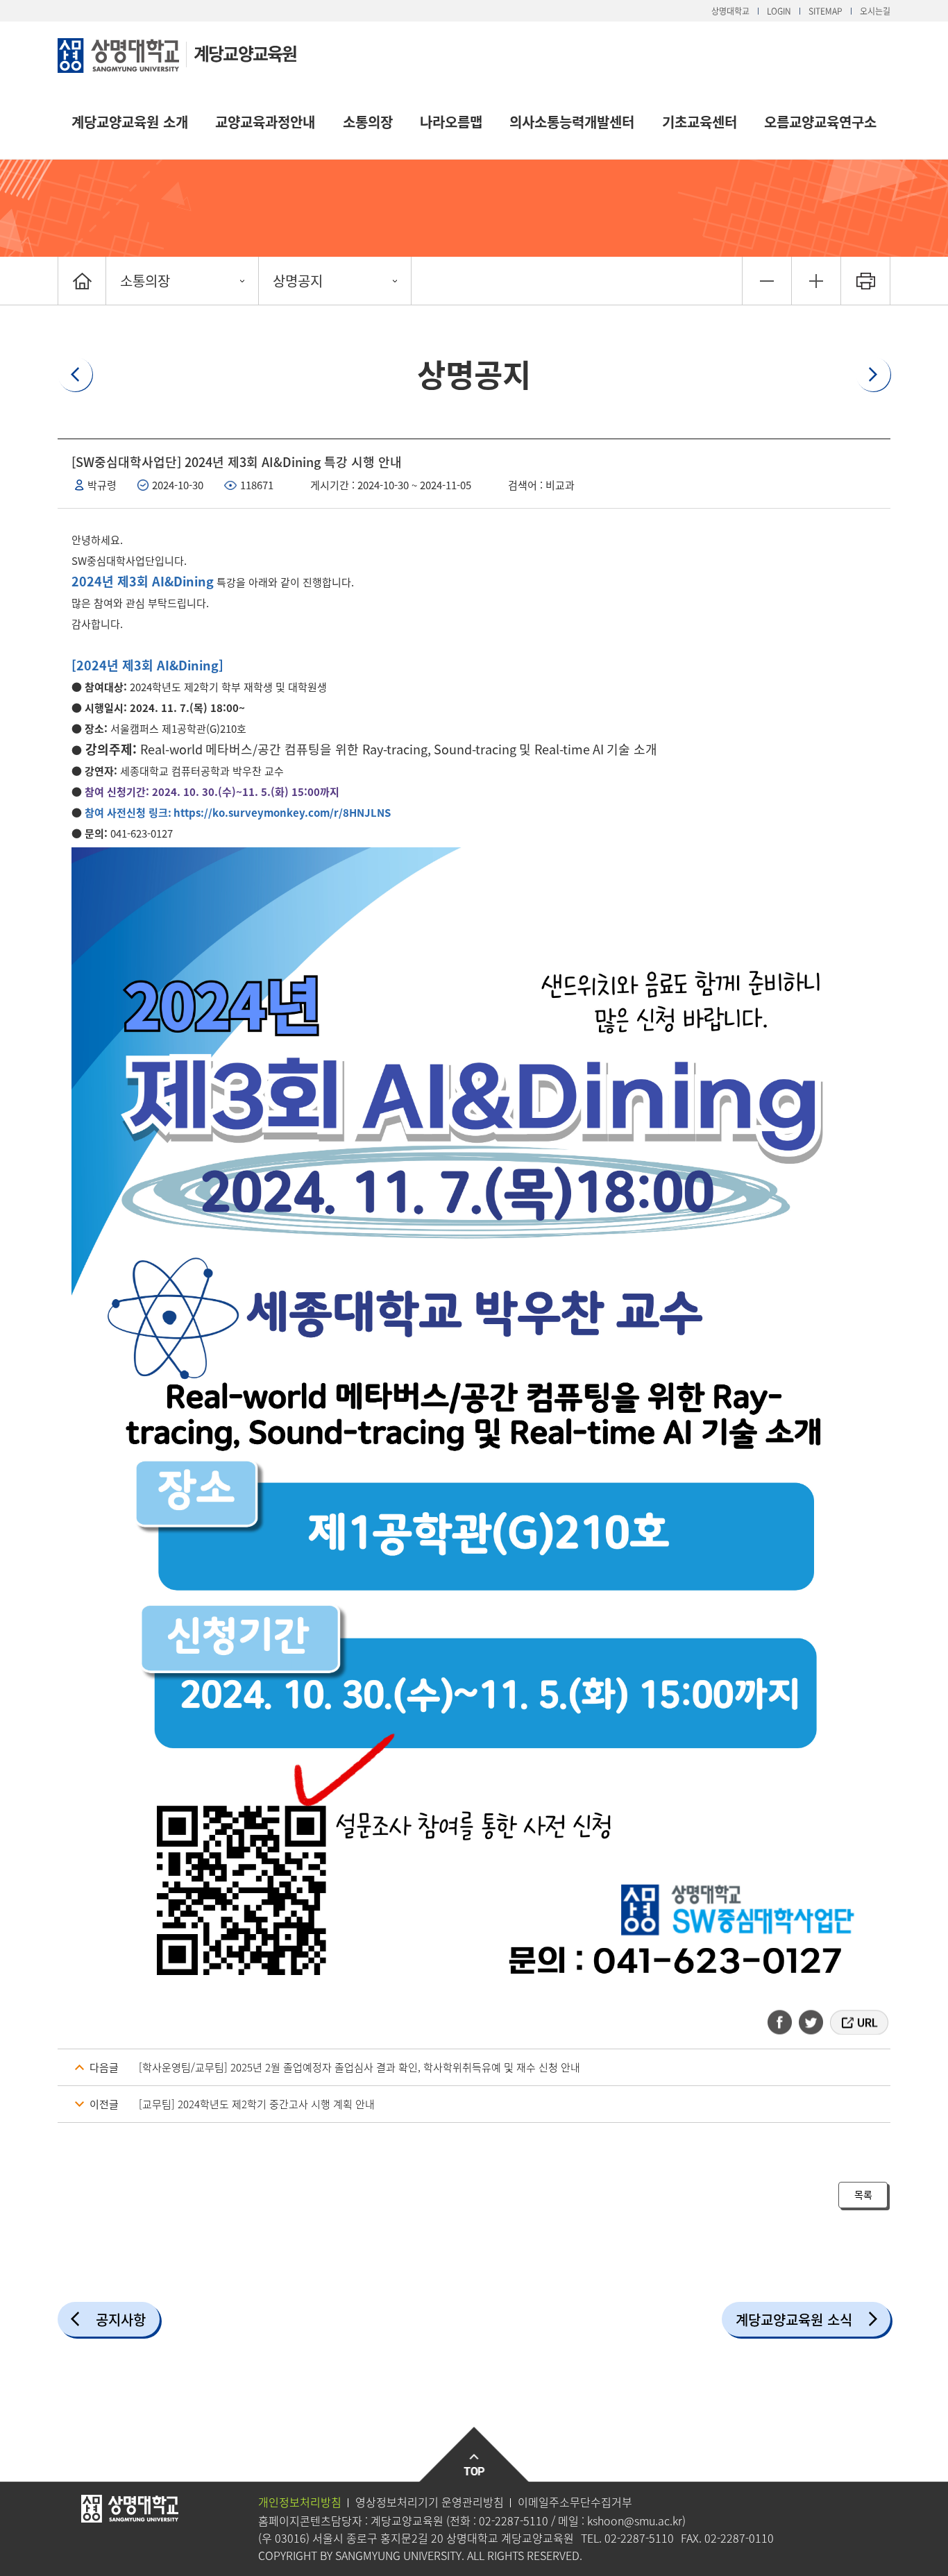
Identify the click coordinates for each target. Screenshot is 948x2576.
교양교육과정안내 (265, 122)
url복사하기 (858, 2022)
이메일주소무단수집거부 (575, 2502)
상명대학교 (730, 11)
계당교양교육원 (245, 53)
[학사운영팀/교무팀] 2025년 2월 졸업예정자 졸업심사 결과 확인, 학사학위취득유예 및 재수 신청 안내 (359, 2067)
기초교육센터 (700, 122)
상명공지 (298, 281)
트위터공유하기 (812, 2022)
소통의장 (368, 122)
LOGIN (779, 11)
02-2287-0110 (739, 2538)
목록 (863, 2194)
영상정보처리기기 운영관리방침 (430, 2502)
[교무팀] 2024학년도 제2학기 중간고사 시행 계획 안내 (257, 2104)
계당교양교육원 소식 (794, 2320)
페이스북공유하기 (784, 2022)
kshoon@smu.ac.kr (635, 2520)
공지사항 (121, 2320)
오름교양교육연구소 (820, 122)
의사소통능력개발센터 (572, 122)
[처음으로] (82, 281)
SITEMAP (826, 11)
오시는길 (875, 11)
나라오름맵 (451, 122)
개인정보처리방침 (300, 2502)
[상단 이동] (474, 2455)
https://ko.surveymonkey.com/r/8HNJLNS (282, 813)
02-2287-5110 (514, 2520)
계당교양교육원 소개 (130, 122)
